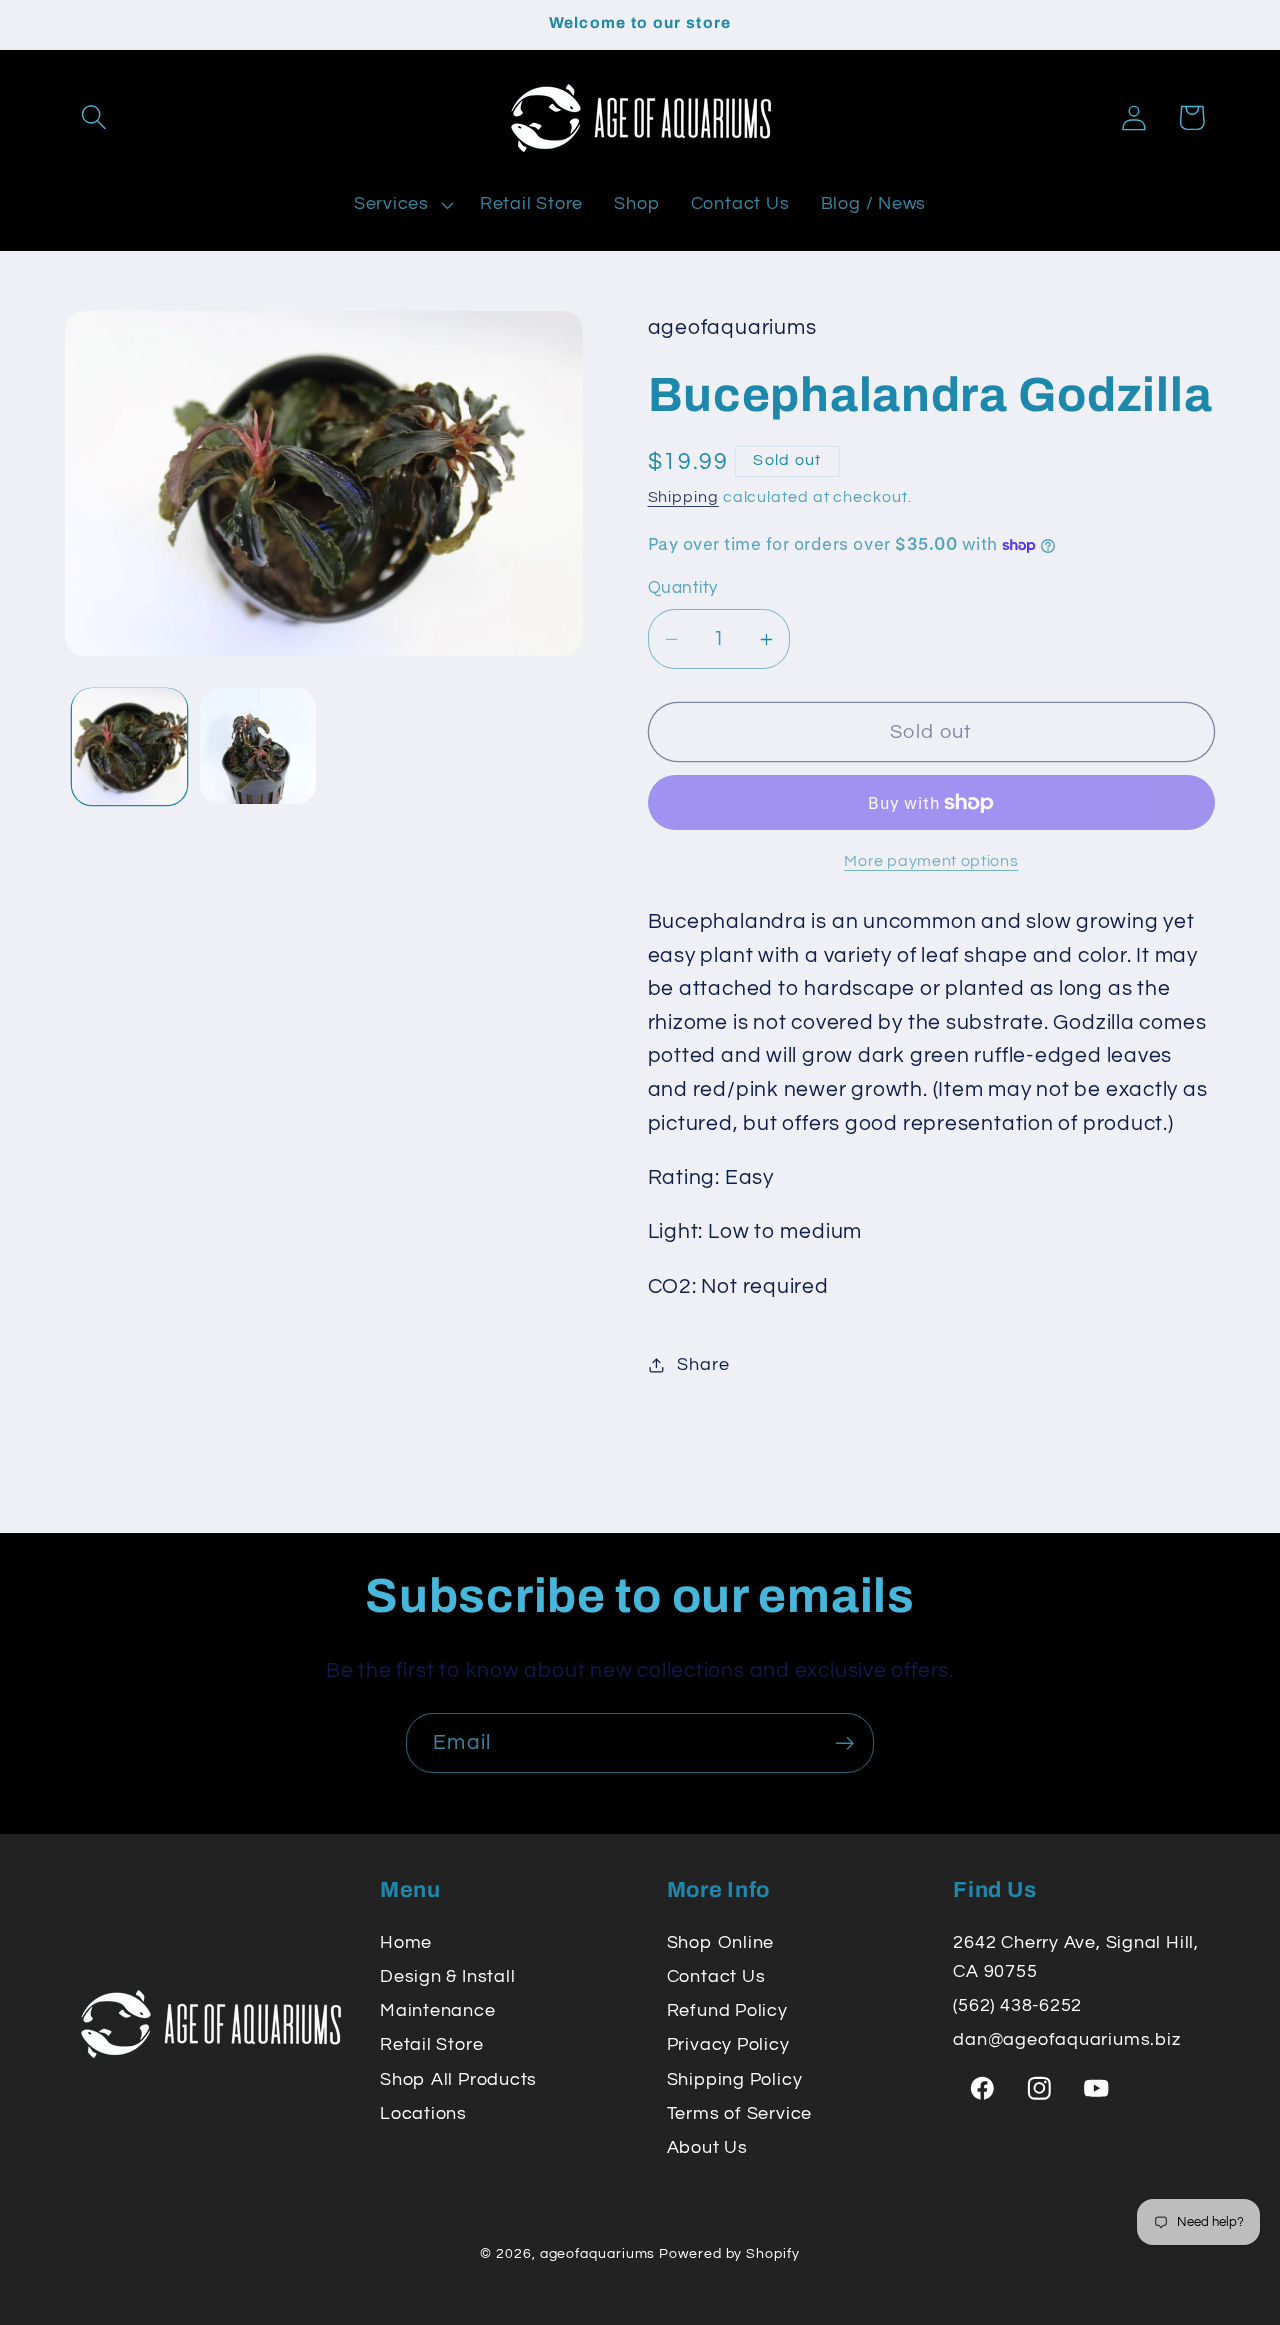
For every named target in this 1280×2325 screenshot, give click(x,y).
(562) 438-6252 (1017, 2005)
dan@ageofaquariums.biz (1066, 2039)
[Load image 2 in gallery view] (258, 746)
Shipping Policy (735, 2079)
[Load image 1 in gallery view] (130, 746)
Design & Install (447, 1976)
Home (406, 1942)
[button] (93, 117)
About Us (707, 2147)
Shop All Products (458, 2079)
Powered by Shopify (729, 2252)
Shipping (683, 497)
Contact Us (716, 1976)
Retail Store (431, 2044)
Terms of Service (739, 2113)
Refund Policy (727, 2010)
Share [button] (703, 1364)
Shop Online (721, 1942)
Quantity (683, 589)
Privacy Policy (728, 2044)
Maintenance (438, 2010)
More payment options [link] (931, 861)
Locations (423, 2113)
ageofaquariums (598, 2252)
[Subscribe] (844, 1743)
